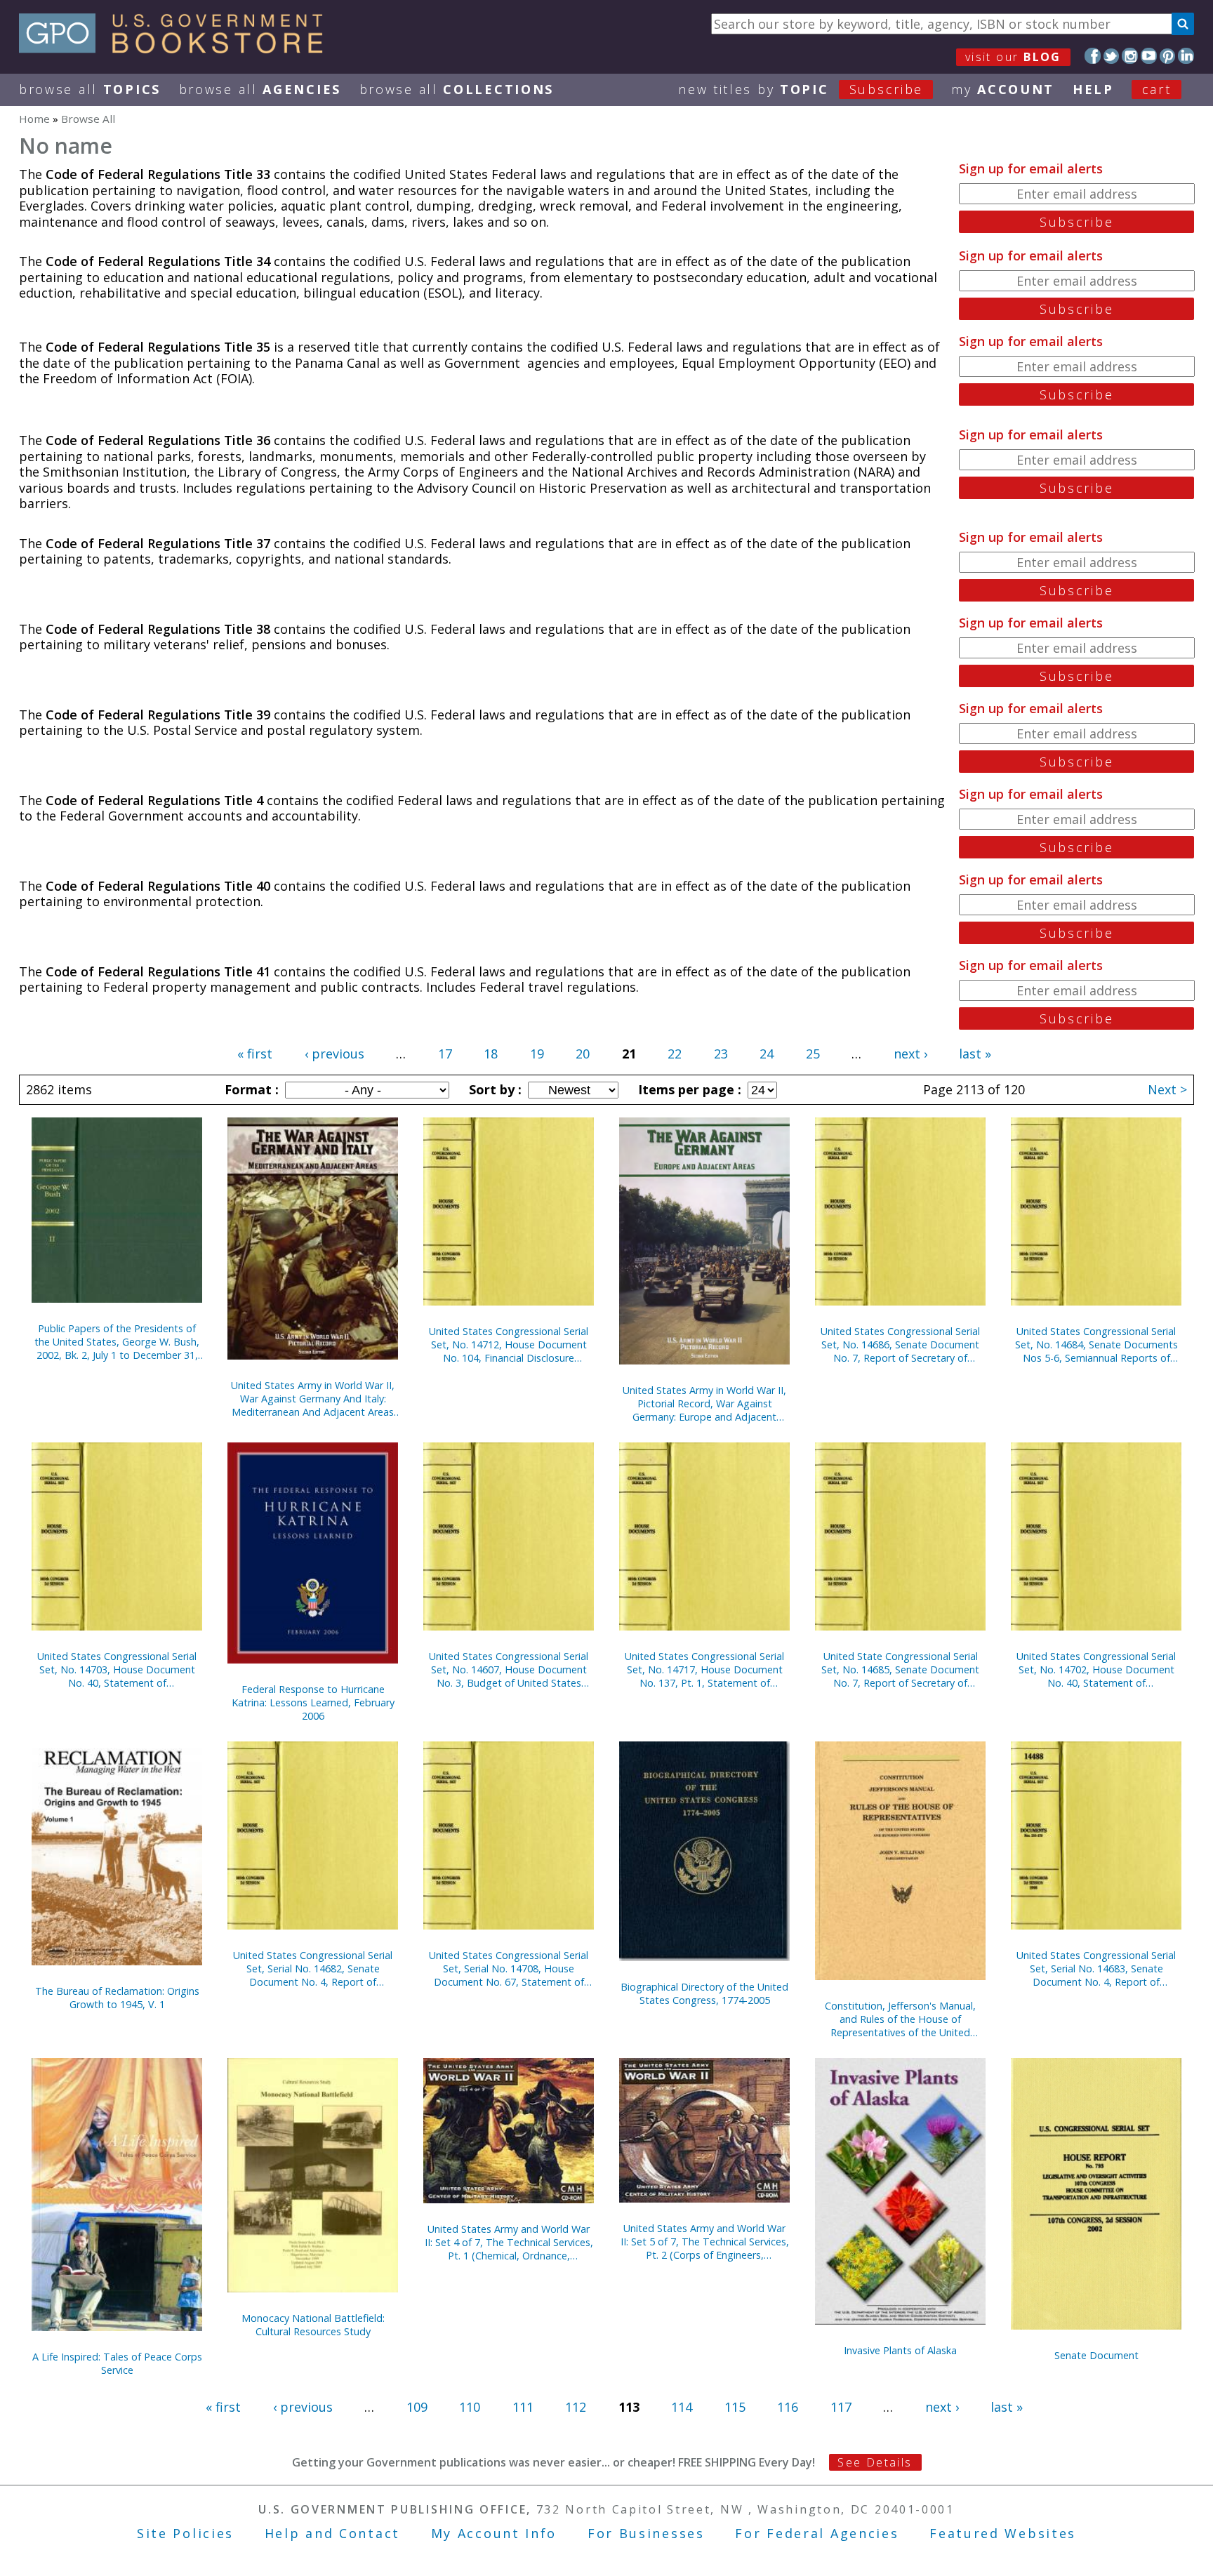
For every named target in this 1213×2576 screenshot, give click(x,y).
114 (682, 2407)
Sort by (493, 1089)
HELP (1093, 89)
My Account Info (494, 2533)
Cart (1157, 89)
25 (813, 1054)
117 (841, 2407)
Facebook (1093, 56)
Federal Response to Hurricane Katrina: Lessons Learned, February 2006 (313, 1702)
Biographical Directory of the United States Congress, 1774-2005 (704, 1993)
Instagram (1130, 56)
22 (675, 1054)
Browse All (90, 89)
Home (34, 119)
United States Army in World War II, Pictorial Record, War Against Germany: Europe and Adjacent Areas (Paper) (704, 1403)
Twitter (1112, 56)
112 (576, 2407)
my (1003, 89)
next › (910, 1054)
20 (583, 1054)
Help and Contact (332, 2533)
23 (721, 1054)
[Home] (177, 48)
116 (788, 2407)
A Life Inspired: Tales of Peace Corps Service (117, 2363)
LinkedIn (1186, 56)
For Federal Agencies (817, 2533)
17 (445, 1054)
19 (537, 1054)
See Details (875, 2462)
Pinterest (1168, 56)
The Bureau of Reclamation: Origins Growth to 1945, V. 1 (117, 1998)
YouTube (1149, 56)
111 (523, 2407)
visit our (1013, 57)
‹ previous (334, 1054)
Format (250, 1089)
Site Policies (185, 2533)
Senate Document (1096, 2355)
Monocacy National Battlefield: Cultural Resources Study (313, 2325)
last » (975, 1054)
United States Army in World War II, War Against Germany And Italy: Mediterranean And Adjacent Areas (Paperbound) (313, 1399)
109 (417, 2407)
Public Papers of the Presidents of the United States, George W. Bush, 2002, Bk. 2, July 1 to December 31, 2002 (117, 1342)
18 (491, 1054)
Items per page (688, 1089)
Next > (1167, 1089)
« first (255, 1054)
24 (767, 1054)
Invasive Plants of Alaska (900, 2350)
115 (735, 2407)
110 (470, 2407)
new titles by (801, 89)
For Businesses (646, 2533)
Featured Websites (1003, 2533)
